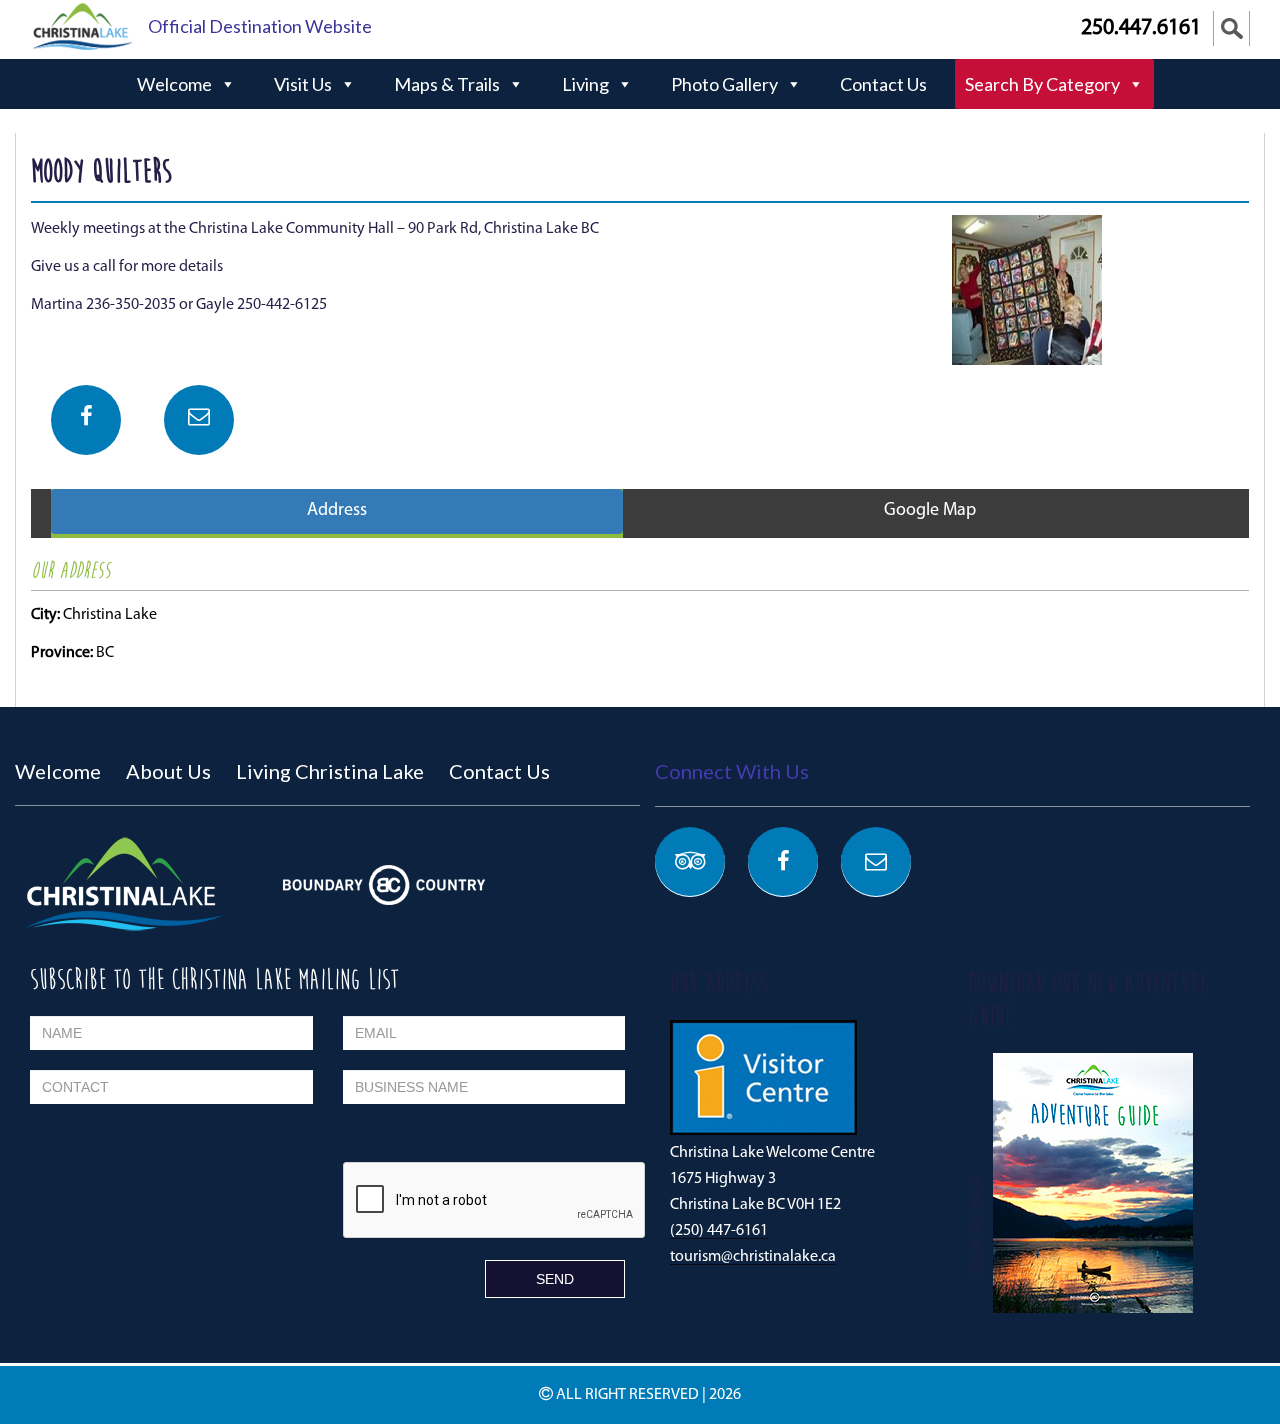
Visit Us (303, 84)
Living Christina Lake (330, 771)
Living (585, 84)
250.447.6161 (1141, 28)
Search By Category (1042, 84)
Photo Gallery (724, 84)
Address (337, 511)
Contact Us (883, 84)
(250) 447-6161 (719, 1231)
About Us (168, 771)
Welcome (174, 84)
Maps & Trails (447, 84)
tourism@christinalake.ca (753, 1257)
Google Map (930, 511)
